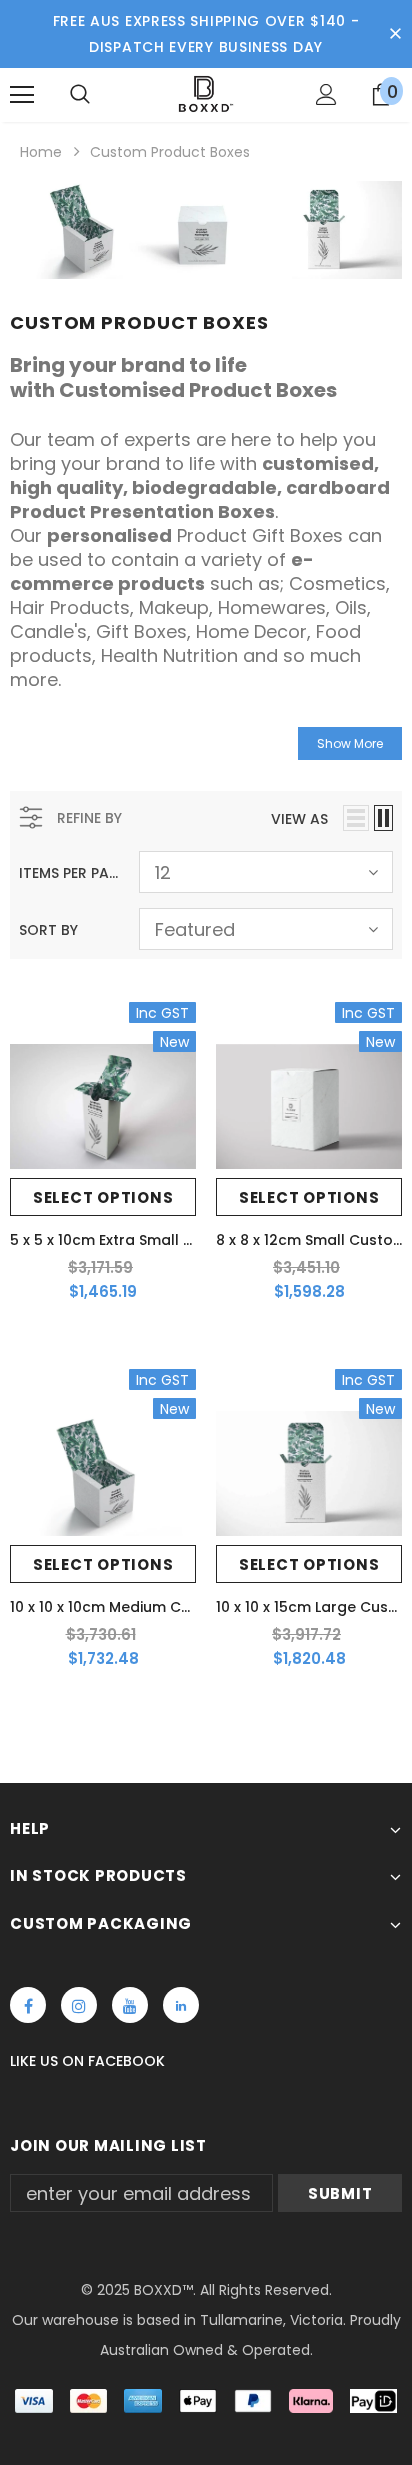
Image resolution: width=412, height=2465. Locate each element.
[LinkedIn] (181, 2005)
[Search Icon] (80, 95)
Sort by (48, 930)
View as (299, 819)
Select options (103, 1197)
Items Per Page (71, 873)
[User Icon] (326, 94)
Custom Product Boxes (170, 152)
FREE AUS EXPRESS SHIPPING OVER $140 (200, 21)
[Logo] (205, 94)
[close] (395, 34)
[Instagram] (79, 2005)
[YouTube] (130, 2005)
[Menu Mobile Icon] (22, 95)
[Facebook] (28, 2005)
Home (41, 152)
